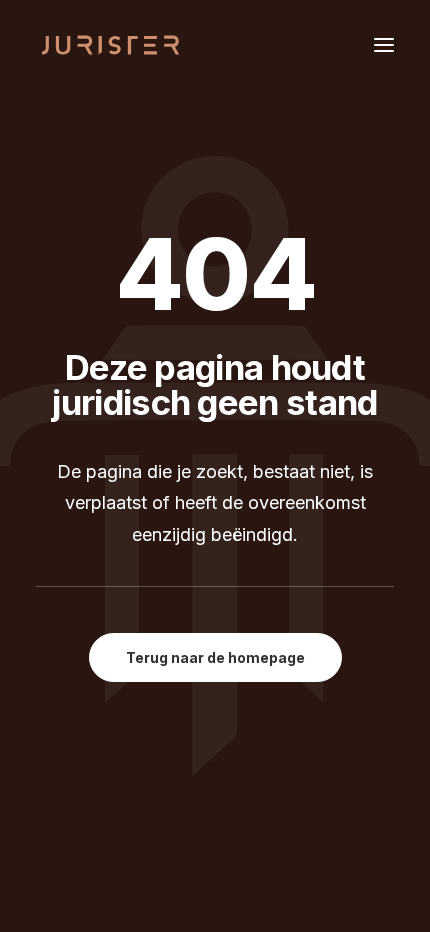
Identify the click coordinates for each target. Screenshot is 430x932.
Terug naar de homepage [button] (215, 657)
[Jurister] (111, 44)
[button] (384, 44)
